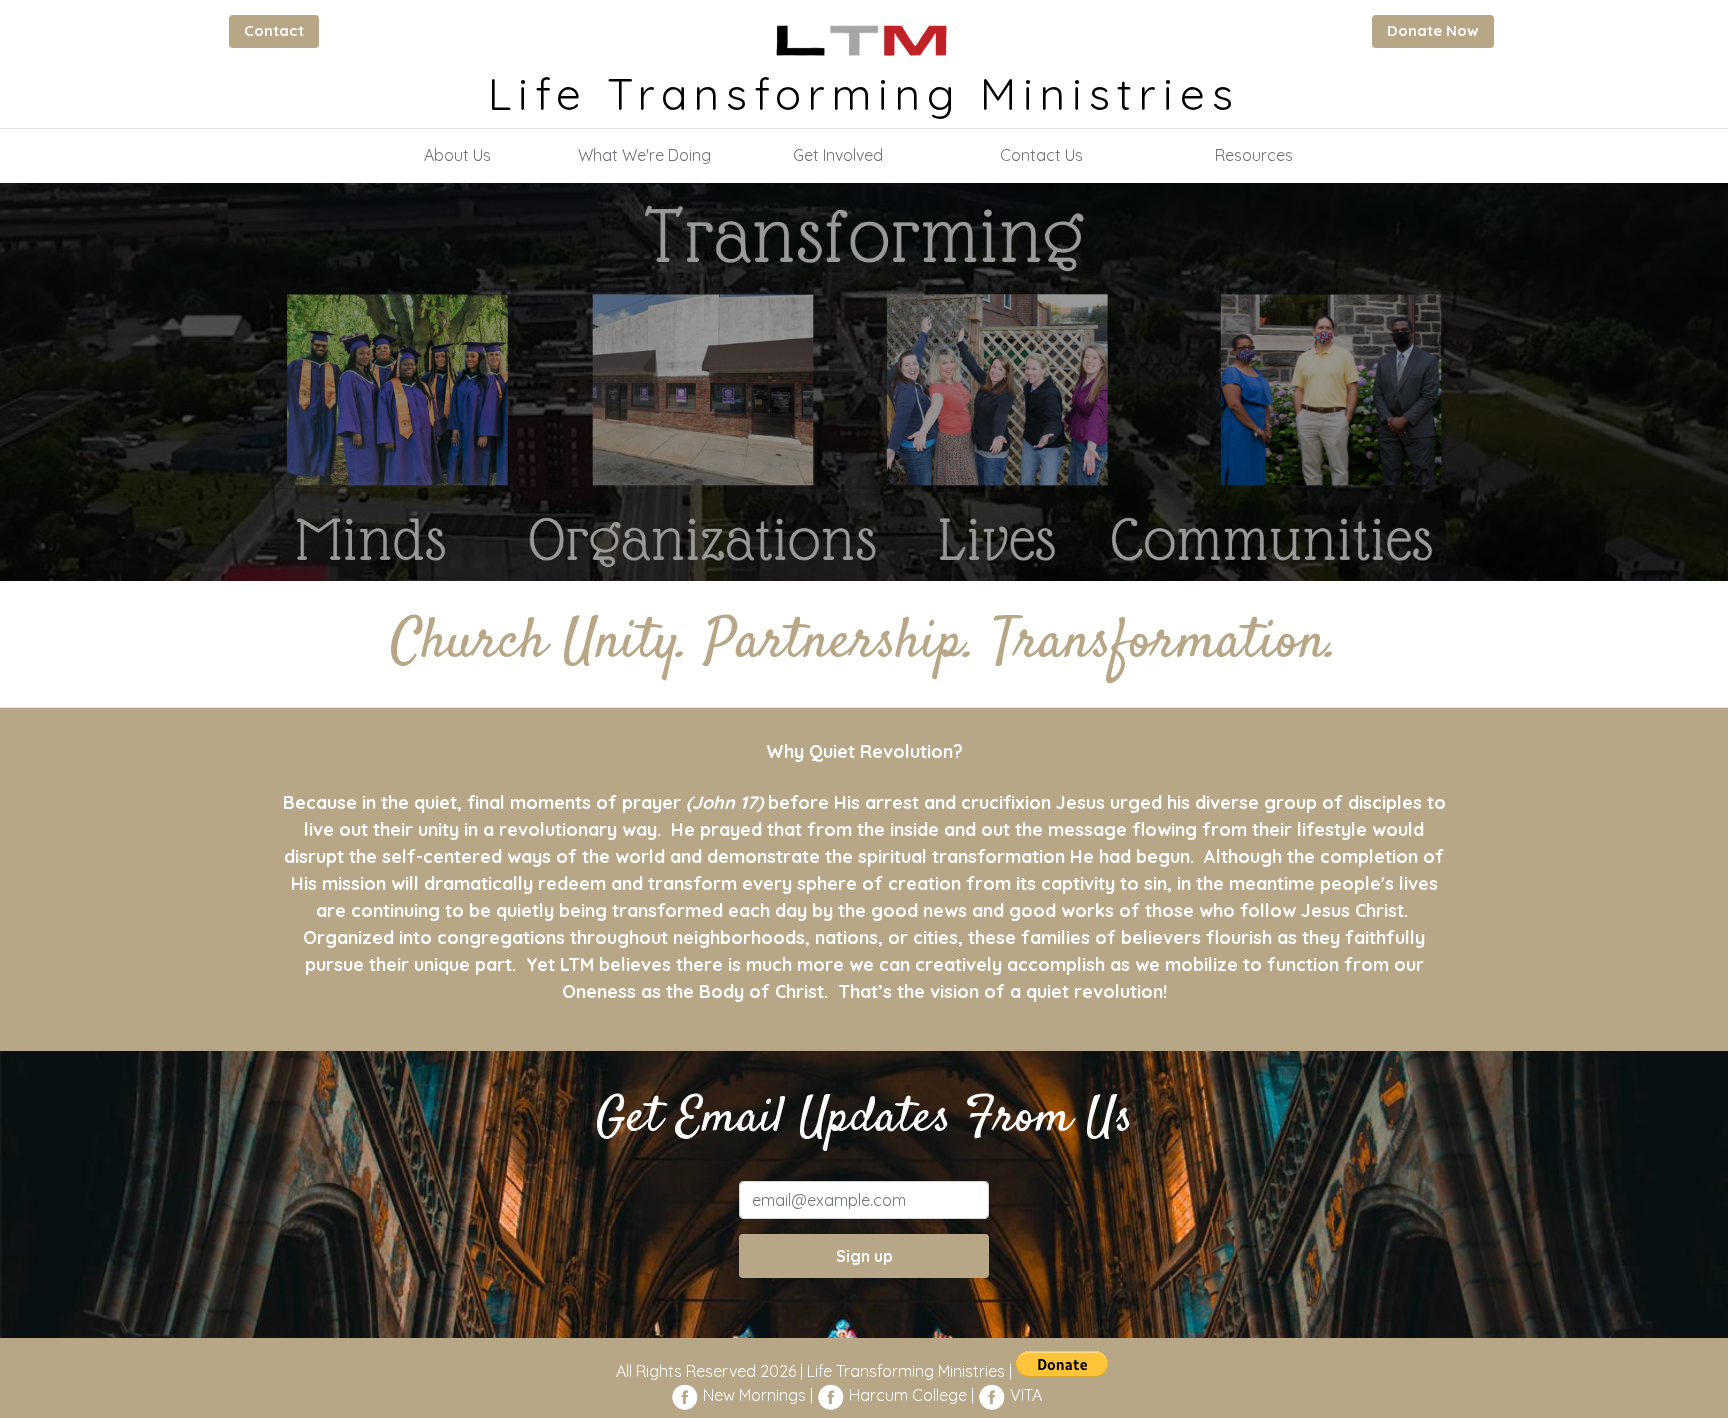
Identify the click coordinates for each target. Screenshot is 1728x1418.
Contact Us (1041, 155)
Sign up (864, 1256)
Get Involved (838, 155)
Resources (1254, 155)
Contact (274, 30)
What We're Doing (644, 155)
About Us (457, 155)
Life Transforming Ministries (864, 93)
